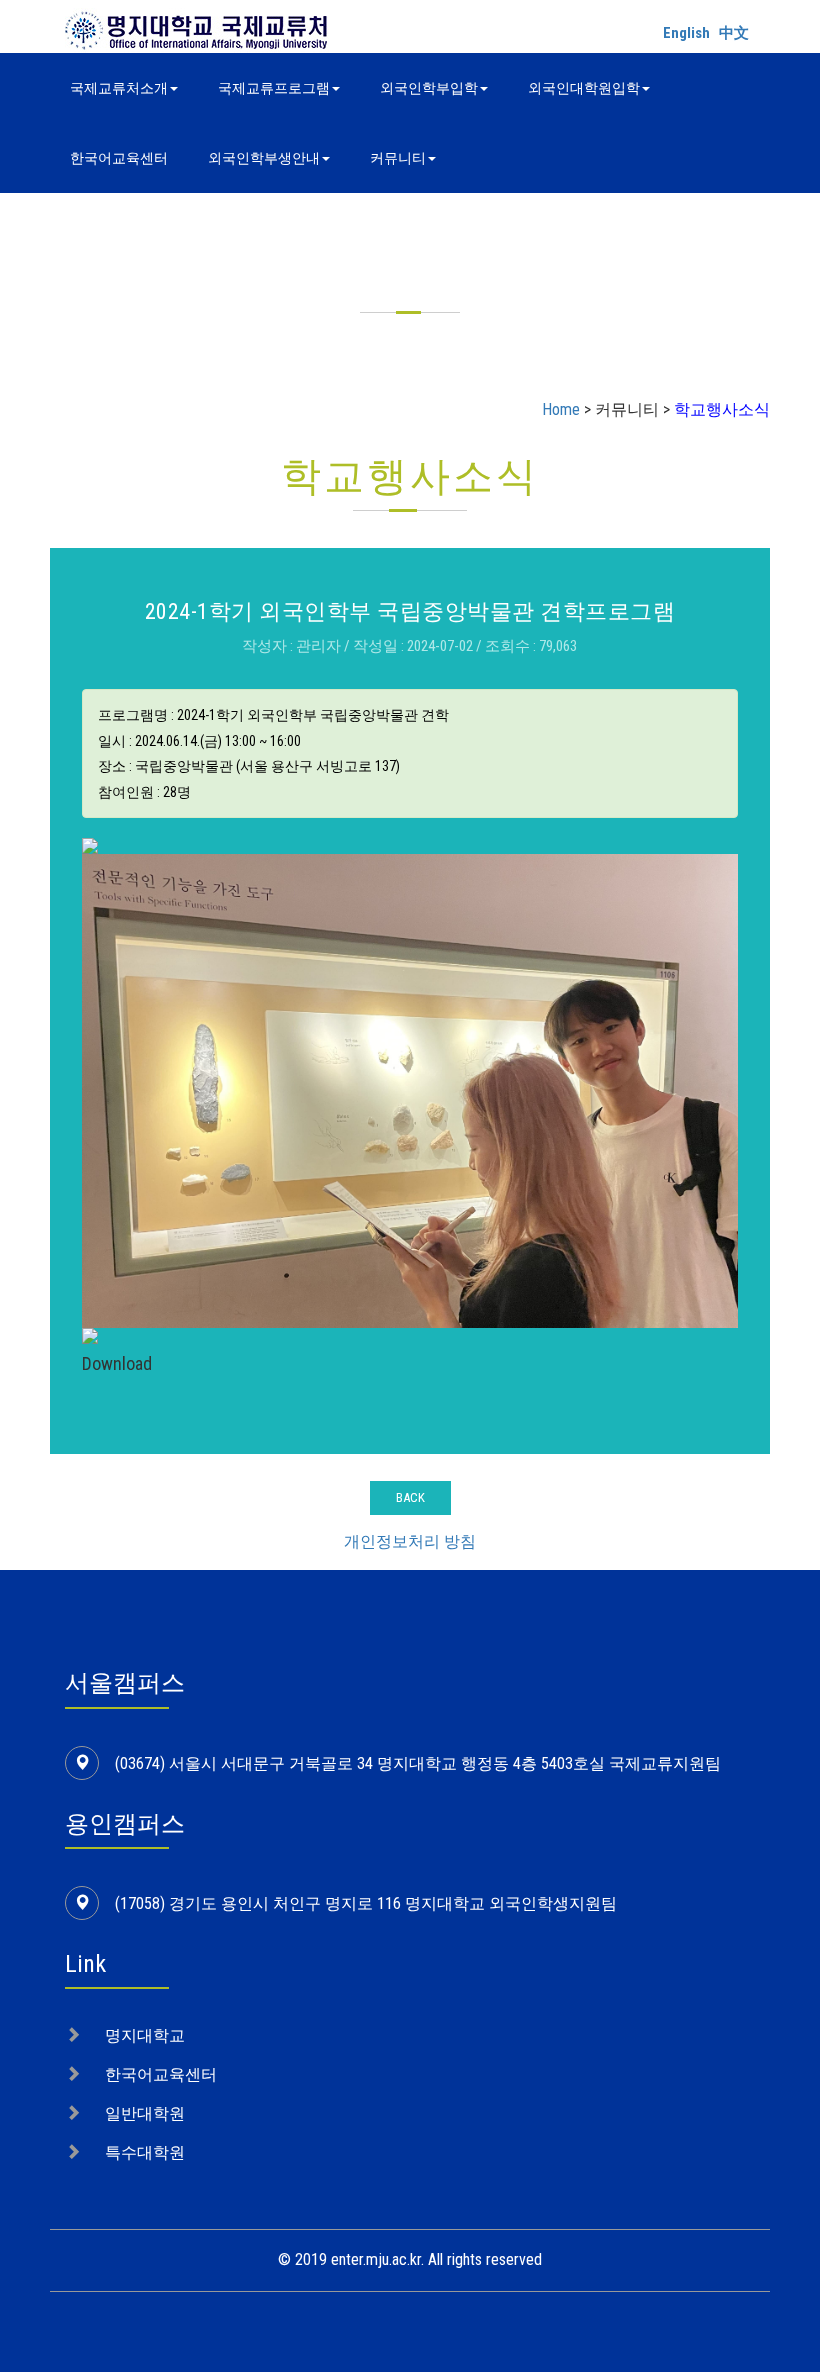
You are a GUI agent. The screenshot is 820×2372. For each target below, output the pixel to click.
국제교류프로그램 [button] (274, 88)
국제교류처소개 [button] (119, 88)
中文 (734, 33)
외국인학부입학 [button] (429, 88)
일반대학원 (145, 2113)
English (686, 33)
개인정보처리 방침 (410, 1541)
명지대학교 (145, 2035)
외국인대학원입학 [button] (584, 88)
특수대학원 (145, 2152)
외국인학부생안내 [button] (264, 158)
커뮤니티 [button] (398, 158)
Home (561, 409)
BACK (410, 1497)
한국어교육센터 (119, 158)
